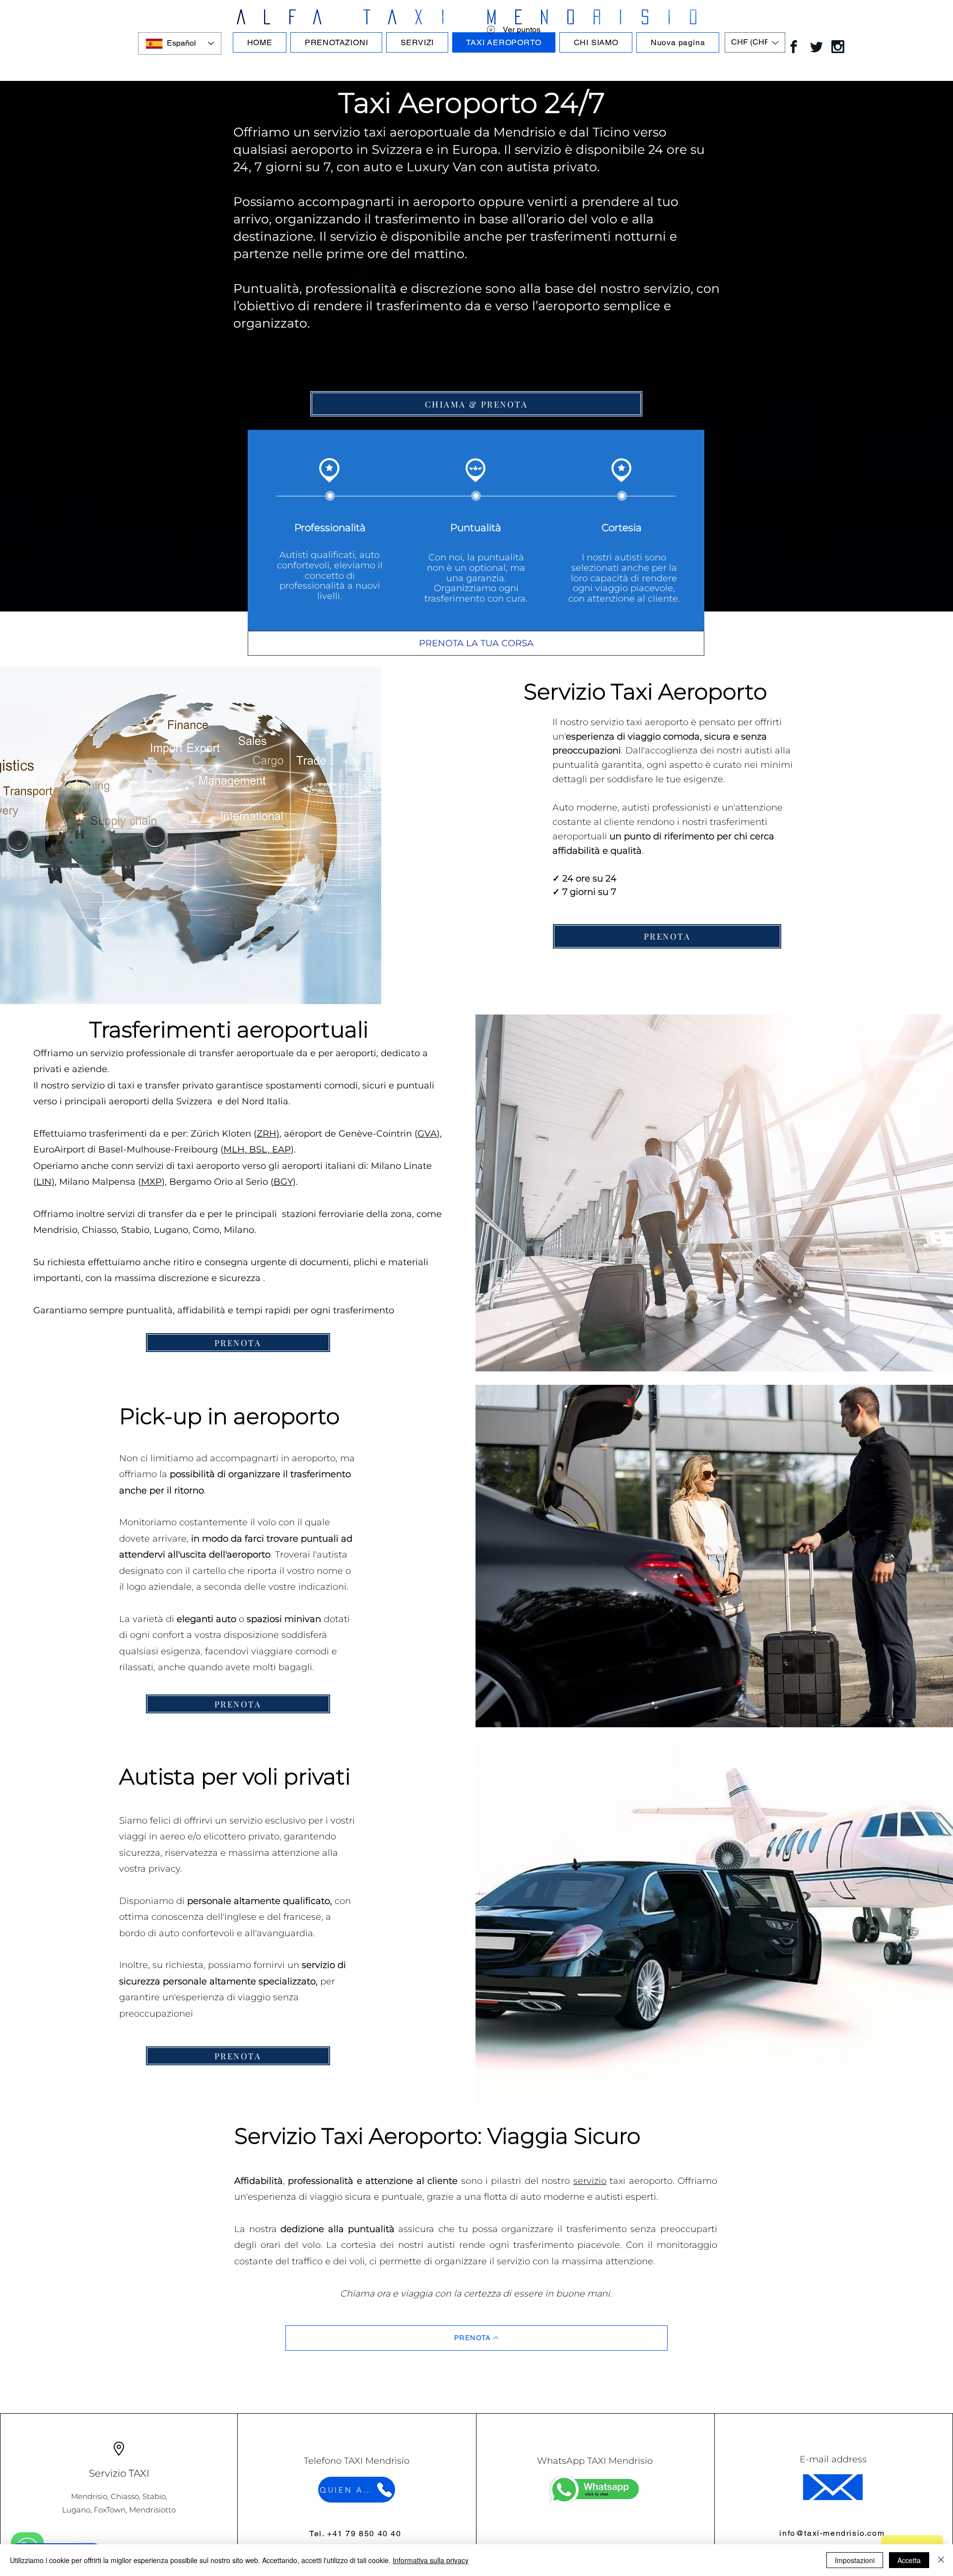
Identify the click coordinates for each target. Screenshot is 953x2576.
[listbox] (755, 42)
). (295, 1150)
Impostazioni (855, 2560)
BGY (283, 1182)
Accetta (909, 2560)
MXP (151, 1182)
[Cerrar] (941, 2560)
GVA (427, 1134)
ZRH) (268, 1134)
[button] (755, 42)
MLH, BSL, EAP (257, 1150)
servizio (590, 2181)
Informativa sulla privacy (431, 2560)
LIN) (45, 1182)
